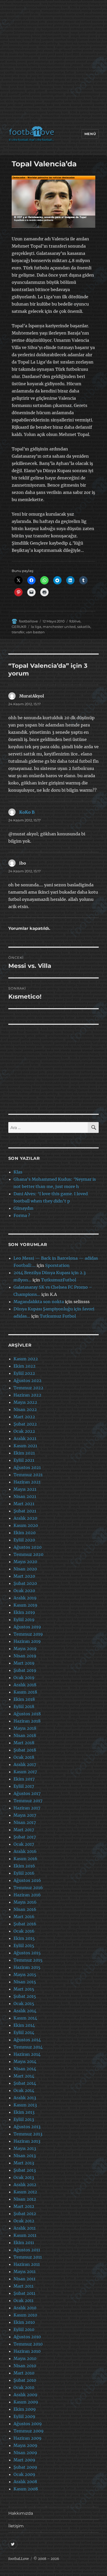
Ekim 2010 (24, 2322)
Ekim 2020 (25, 1533)
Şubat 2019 (25, 1670)
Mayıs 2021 (25, 1489)
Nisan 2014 (25, 2069)
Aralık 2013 (25, 2098)
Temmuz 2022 (28, 1388)
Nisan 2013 (25, 2156)
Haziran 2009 (28, 2438)
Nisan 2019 (25, 1656)
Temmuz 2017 (28, 1801)
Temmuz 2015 (28, 1960)
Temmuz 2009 (29, 2431)
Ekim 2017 (24, 1779)
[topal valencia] (53, 202)
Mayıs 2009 (25, 2445)
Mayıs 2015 (25, 1974)
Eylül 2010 (24, 2329)
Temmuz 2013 (28, 2134)
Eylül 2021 (24, 1460)
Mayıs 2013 (25, 2148)
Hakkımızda (21, 2513)
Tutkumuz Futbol (58, 1316)
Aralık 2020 (25, 1518)
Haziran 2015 (27, 1967)
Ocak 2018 (24, 1757)
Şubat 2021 (25, 1511)
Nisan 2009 (25, 2453)
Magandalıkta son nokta (39, 1302)
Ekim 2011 (24, 2243)
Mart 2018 (24, 1743)
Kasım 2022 (26, 1359)
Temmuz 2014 (28, 2047)
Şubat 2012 (25, 2214)
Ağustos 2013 (27, 2127)
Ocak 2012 (24, 2221)
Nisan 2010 (25, 2366)
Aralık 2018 (25, 1685)
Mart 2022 (24, 1417)
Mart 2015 (24, 1989)
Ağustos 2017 (27, 1793)
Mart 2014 (24, 2076)
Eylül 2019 (24, 1620)
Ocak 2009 (24, 2474)
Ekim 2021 (24, 1453)
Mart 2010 (24, 2373)
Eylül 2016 (24, 1873)
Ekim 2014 (24, 2025)
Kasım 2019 (25, 1605)
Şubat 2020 (25, 1583)
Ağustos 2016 (27, 1880)
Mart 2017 (24, 1830)
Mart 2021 (24, 1504)
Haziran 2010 (27, 2351)
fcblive (75, 621)
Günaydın (24, 1208)
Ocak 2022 (24, 1431)
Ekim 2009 (25, 2409)
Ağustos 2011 (27, 2250)
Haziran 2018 (27, 1721)
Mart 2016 (24, 1917)
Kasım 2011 (25, 2235)
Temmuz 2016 (28, 1888)
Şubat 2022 (25, 1424)
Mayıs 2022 (25, 1402)
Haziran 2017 (27, 1808)
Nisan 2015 (25, 1982)
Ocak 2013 (24, 2177)
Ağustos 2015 (27, 1953)
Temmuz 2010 (28, 2344)
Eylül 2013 (24, 2119)
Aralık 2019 (25, 1598)
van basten (35, 632)
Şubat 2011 (24, 2293)
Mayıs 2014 (25, 2061)
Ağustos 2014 (27, 2040)
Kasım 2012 (25, 2192)
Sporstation (57, 1265)
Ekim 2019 (24, 1612)
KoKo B (27, 812)
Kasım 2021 (25, 1446)
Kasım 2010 (25, 2315)
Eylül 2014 (24, 2032)
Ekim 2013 (24, 2112)
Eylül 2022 (24, 1373)
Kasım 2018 (25, 1692)
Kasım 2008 (26, 2489)
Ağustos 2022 (28, 1380)
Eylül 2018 (24, 1706)
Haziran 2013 (27, 2141)
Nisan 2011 (24, 2279)
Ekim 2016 (24, 1866)
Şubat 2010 (25, 2380)
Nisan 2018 (25, 1735)
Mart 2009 (24, 2460)
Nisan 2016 (25, 1909)
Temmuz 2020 (28, 1554)
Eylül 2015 (24, 1946)
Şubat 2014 (25, 2083)
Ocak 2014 (24, 2090)
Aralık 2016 (25, 1851)
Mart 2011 (24, 2286)
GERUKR (19, 627)
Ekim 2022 (25, 1366)
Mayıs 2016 (25, 1902)
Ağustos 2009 (28, 2424)
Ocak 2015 (24, 2003)
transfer (18, 632)
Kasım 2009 (26, 2402)
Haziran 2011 (27, 2264)
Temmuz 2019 (28, 1634)
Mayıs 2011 (25, 2271)
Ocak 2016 (24, 1931)
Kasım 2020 (26, 1525)
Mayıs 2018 (25, 1728)
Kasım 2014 (25, 2018)
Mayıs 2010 (25, 2358)
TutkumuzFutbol (59, 1280)
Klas (18, 1172)
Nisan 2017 (25, 1822)
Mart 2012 (24, 2206)
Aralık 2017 (25, 1764)
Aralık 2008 (25, 2482)
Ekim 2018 (24, 1699)
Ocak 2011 (24, 2300)
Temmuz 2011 (28, 2257)
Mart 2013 (24, 2163)
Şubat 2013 (25, 2170)
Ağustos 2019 (27, 1627)
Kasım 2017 (25, 1772)
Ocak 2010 (24, 2387)
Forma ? (22, 1215)
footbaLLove (19, 2559)
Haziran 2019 (27, 1641)
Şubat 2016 (25, 1924)
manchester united (59, 627)
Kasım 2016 (25, 1859)
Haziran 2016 (27, 1895)
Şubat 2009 (25, 2467)
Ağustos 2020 (28, 1547)
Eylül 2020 (24, 1540)
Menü (90, 134)
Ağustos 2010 (27, 2337)
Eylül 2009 (24, 2416)
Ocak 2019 (24, 1677)
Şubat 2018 (25, 1750)
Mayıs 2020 (25, 1562)
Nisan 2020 (25, 1569)
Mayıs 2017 (25, 1815)
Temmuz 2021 (28, 1475)
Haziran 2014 (27, 2054)
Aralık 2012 (25, 2185)
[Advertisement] (53, 64)
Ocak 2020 (24, 1591)
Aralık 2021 (25, 1438)
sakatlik (84, 627)
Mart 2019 (24, 1663)
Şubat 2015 (25, 1996)
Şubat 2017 (25, 1837)
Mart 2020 (24, 1576)
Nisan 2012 (25, 2199)
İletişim (16, 2526)
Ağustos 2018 (27, 1714)
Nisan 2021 (25, 1496)
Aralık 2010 (25, 2308)
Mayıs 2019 (25, 1649)
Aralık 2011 (25, 2228)
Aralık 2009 (25, 2395)
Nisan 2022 (25, 1409)
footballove (28, 621)
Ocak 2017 (24, 1844)
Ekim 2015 (24, 1938)
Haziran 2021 (27, 1482)
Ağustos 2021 (27, 1467)
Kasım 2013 (25, 2105)
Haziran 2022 (27, 1395)
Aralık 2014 (25, 2011)
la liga (36, 627)
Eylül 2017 (24, 1786)
